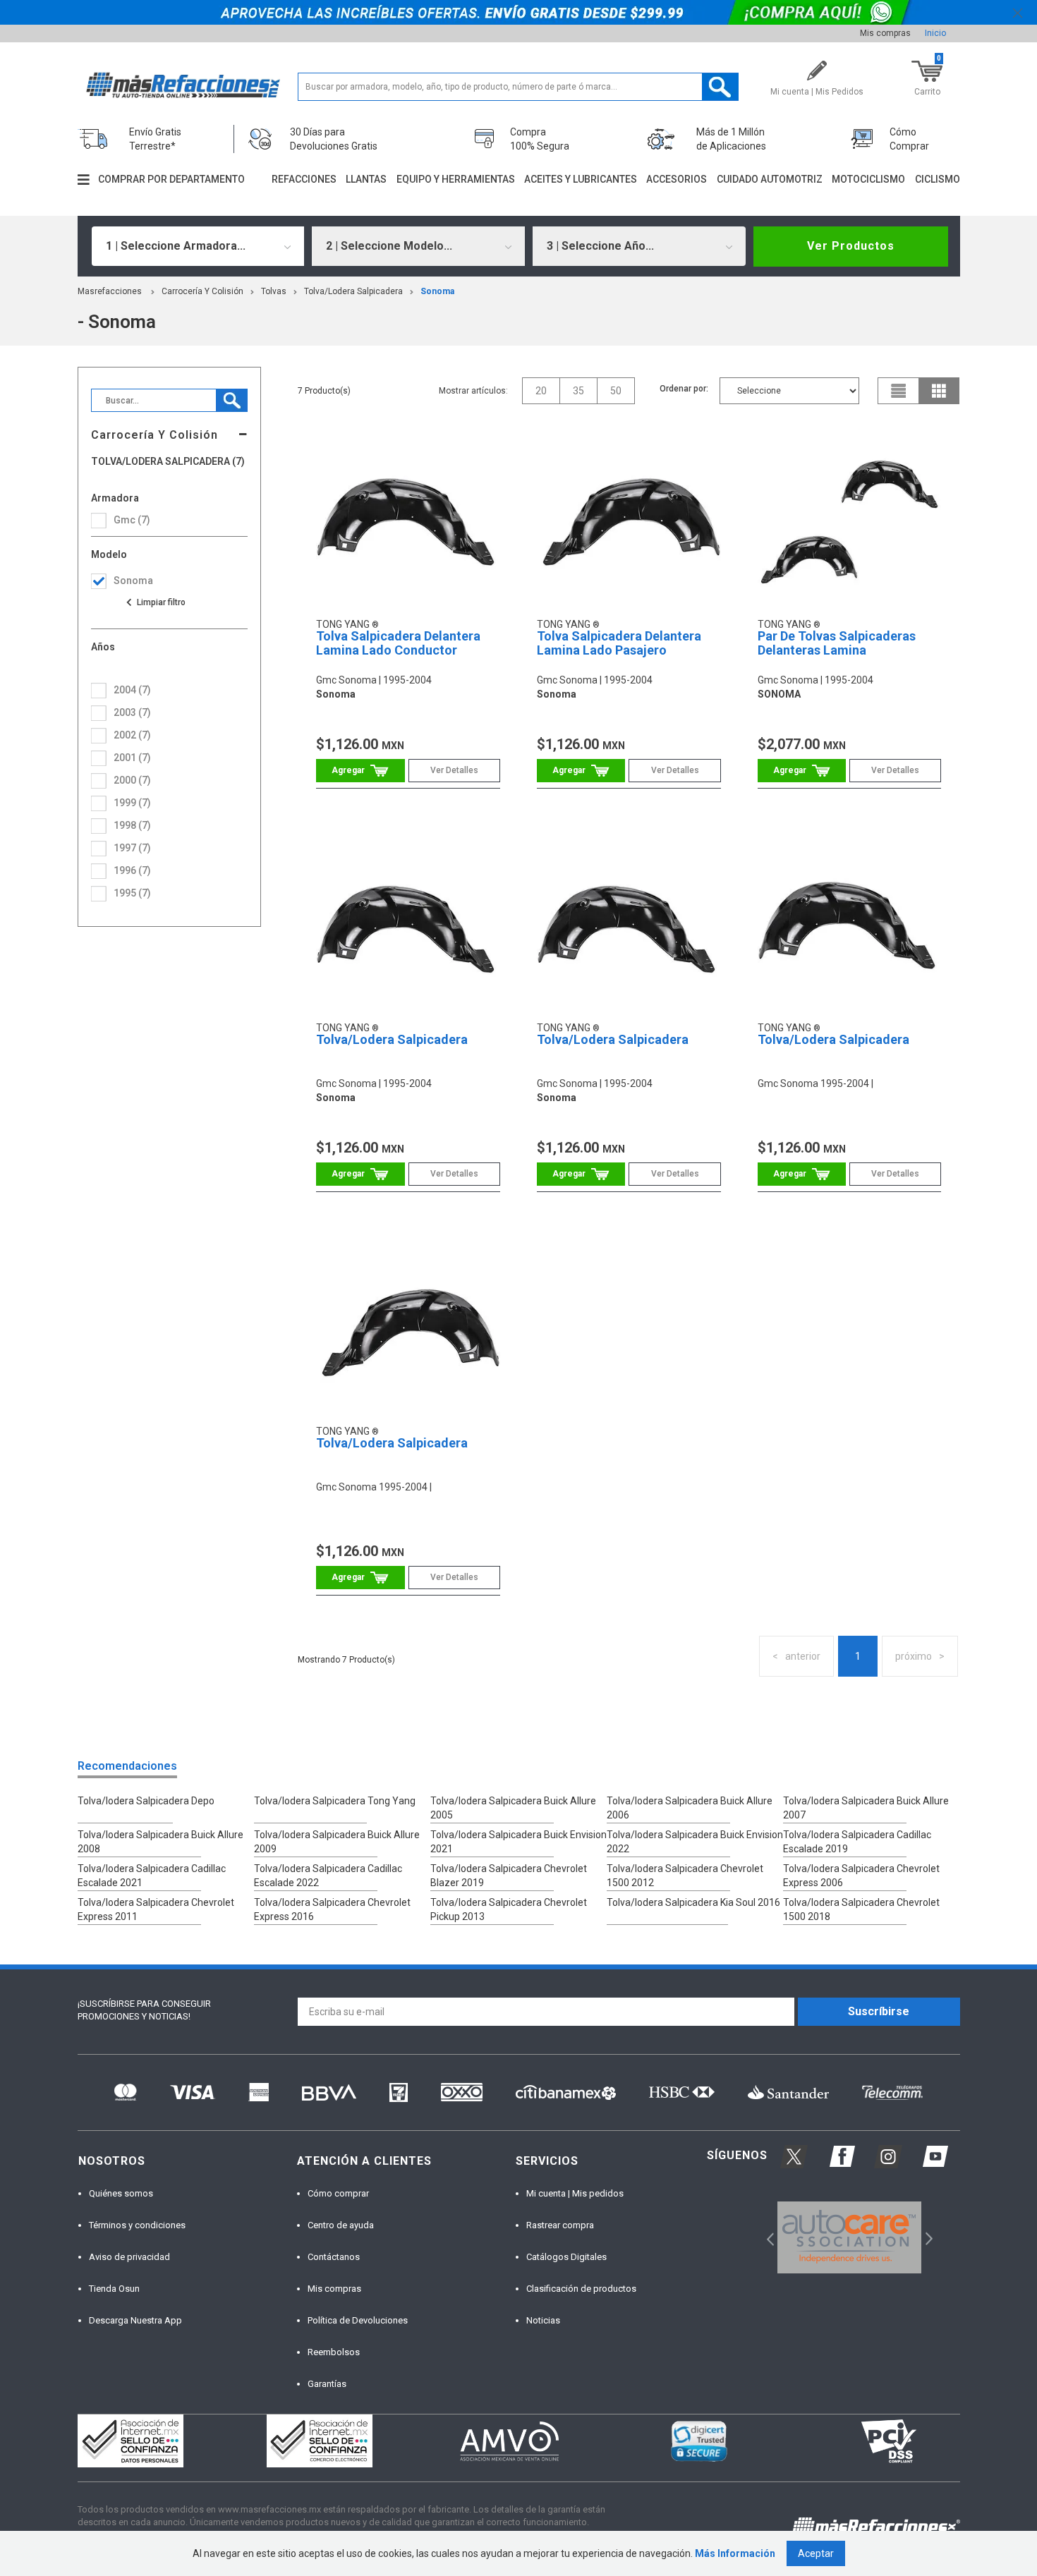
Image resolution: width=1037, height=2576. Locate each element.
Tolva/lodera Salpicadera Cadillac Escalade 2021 (152, 1876)
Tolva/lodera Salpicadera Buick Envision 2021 (518, 1842)
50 (616, 391)
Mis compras (885, 33)
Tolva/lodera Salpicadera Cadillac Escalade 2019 (857, 1842)
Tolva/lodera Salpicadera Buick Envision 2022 (695, 1842)
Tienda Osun (114, 2289)
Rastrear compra (560, 2225)
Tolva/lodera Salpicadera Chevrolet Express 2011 (156, 1909)
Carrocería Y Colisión (202, 291)
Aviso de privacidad (129, 2257)
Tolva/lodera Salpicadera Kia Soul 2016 (693, 1902)
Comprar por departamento (171, 179)
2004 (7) (132, 690)
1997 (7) (132, 848)
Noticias (543, 2320)
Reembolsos (334, 2352)
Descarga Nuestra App (135, 2320)
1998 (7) (132, 825)
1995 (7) (132, 893)
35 (578, 391)
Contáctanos (334, 2257)
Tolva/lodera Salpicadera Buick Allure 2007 (866, 1808)
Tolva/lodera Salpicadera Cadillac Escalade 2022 (328, 1876)
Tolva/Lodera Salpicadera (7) (168, 462)
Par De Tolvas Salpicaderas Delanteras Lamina (837, 643)
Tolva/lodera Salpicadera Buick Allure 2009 (337, 1842)
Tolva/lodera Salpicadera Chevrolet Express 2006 (861, 1876)
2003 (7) (132, 712)
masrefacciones (110, 291)
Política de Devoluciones (358, 2320)
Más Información (735, 2553)
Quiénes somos (121, 2193)
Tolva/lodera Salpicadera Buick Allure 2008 (160, 1842)
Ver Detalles (454, 770)
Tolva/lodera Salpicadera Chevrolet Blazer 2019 (509, 1876)
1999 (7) (132, 803)
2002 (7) (132, 735)
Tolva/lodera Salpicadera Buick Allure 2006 (690, 1808)
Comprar (360, 771)
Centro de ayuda (341, 2225)
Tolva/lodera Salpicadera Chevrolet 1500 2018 (861, 1909)
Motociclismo (868, 179)
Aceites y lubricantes (581, 179)
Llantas (366, 179)
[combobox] (198, 246)
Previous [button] (766, 2237)
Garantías (327, 2384)
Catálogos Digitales (566, 2257)
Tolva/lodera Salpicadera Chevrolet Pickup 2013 (509, 1909)
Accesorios (677, 179)
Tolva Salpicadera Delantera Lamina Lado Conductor (398, 643)
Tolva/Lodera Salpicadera (353, 291)
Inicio (935, 33)
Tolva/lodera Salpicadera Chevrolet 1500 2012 (685, 1876)
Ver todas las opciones (155, 602)
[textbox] (518, 87)
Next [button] (927, 2237)
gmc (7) (132, 520)
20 (541, 391)
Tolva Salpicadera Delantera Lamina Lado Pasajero (619, 643)
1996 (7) (132, 870)
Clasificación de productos (581, 2289)
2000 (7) (132, 780)
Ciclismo (938, 179)
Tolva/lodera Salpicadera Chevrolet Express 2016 (332, 1909)
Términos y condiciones (137, 2225)
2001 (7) (132, 758)
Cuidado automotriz (770, 179)
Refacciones (304, 179)
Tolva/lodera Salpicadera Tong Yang (335, 1801)
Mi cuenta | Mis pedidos (575, 2193)
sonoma (437, 291)
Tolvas (274, 291)
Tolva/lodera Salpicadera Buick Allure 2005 (513, 1808)
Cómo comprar (338, 2193)
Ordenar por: (684, 389)
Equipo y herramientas (456, 179)
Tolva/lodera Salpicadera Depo (146, 1801)
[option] (850, 2237)
